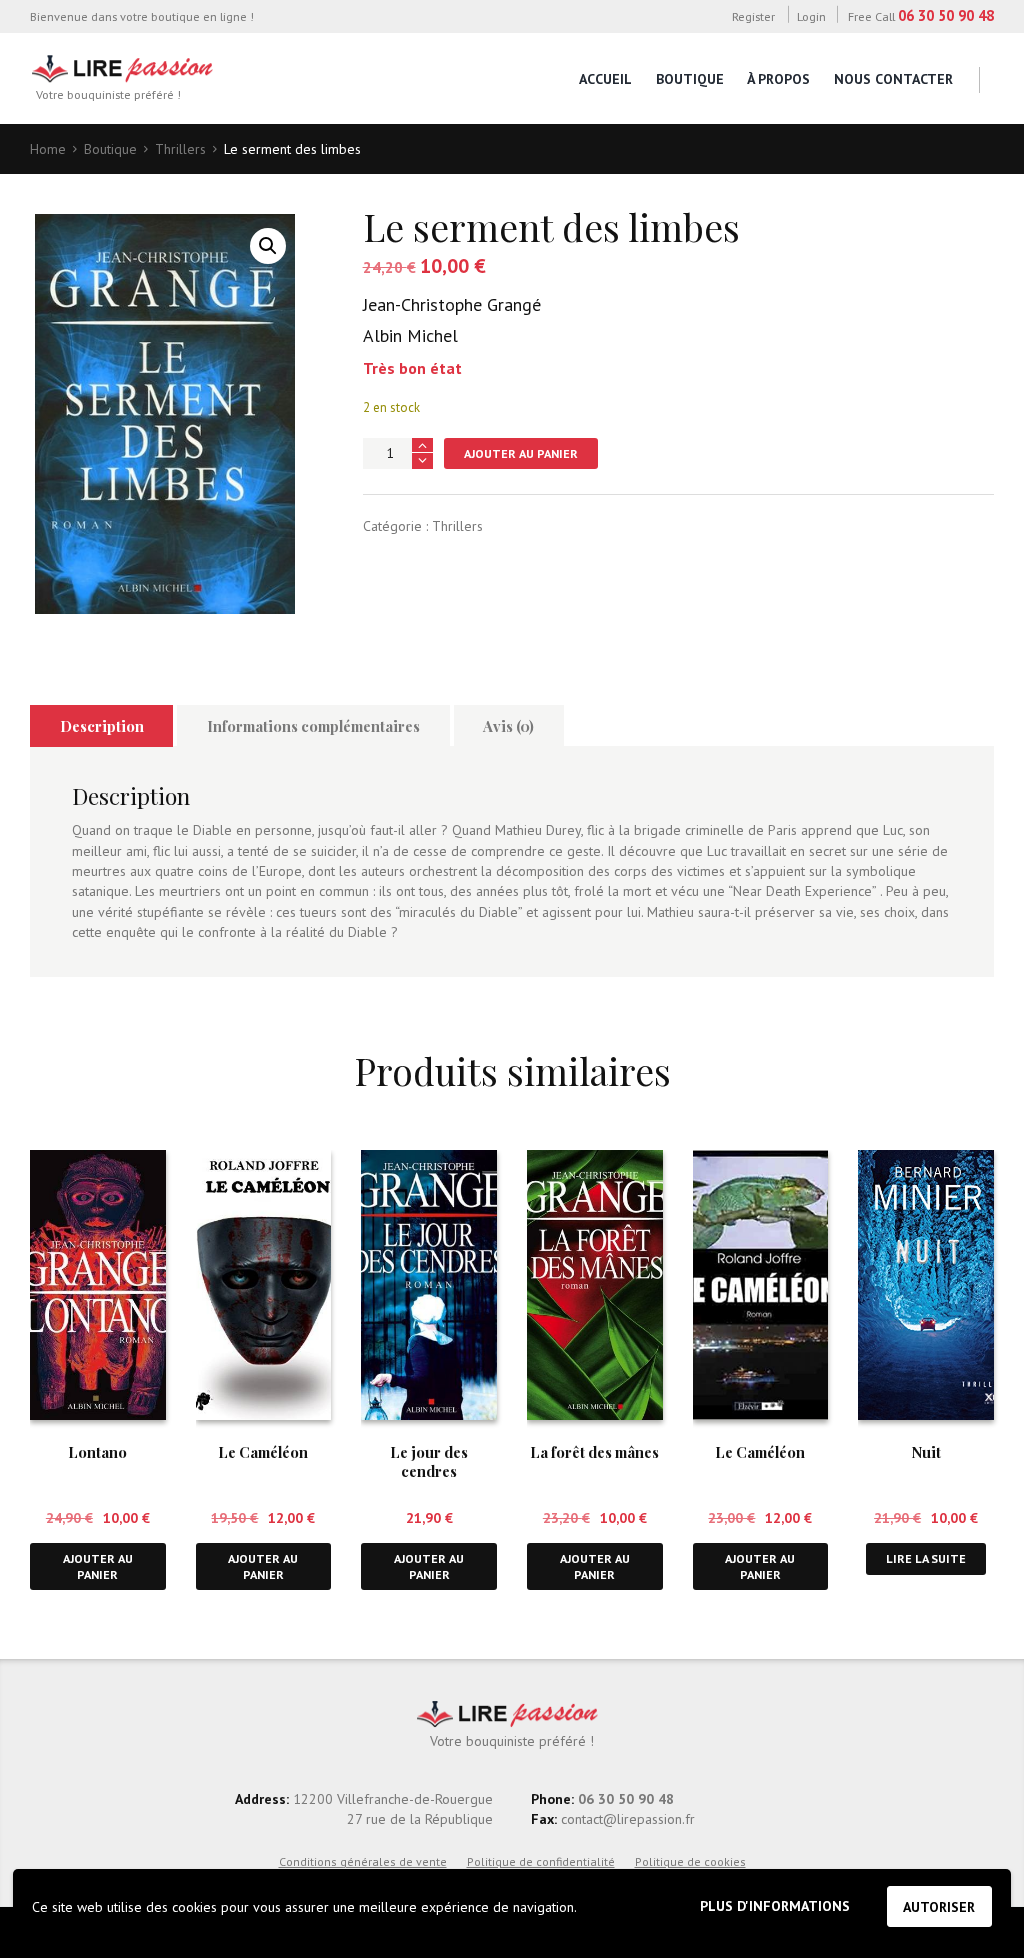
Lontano (97, 1452)
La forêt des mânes (594, 1452)
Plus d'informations (775, 1906)
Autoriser (939, 1907)
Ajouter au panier (521, 453)
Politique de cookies (690, 1861)
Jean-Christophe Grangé (452, 304)
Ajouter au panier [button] (98, 1566)
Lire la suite (926, 1558)
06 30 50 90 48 (946, 15)
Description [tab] (102, 726)
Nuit (926, 1452)
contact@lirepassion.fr (626, 1819)
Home (48, 149)
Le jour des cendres (429, 1461)
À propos (778, 79)
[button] (268, 246)
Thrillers (180, 149)
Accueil (605, 79)
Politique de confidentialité (541, 1861)
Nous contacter (893, 79)
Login (811, 16)
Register (753, 16)
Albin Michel (410, 335)
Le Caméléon (263, 1452)
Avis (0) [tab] (508, 726)
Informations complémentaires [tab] (313, 726)
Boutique (690, 79)
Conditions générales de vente (363, 1861)
